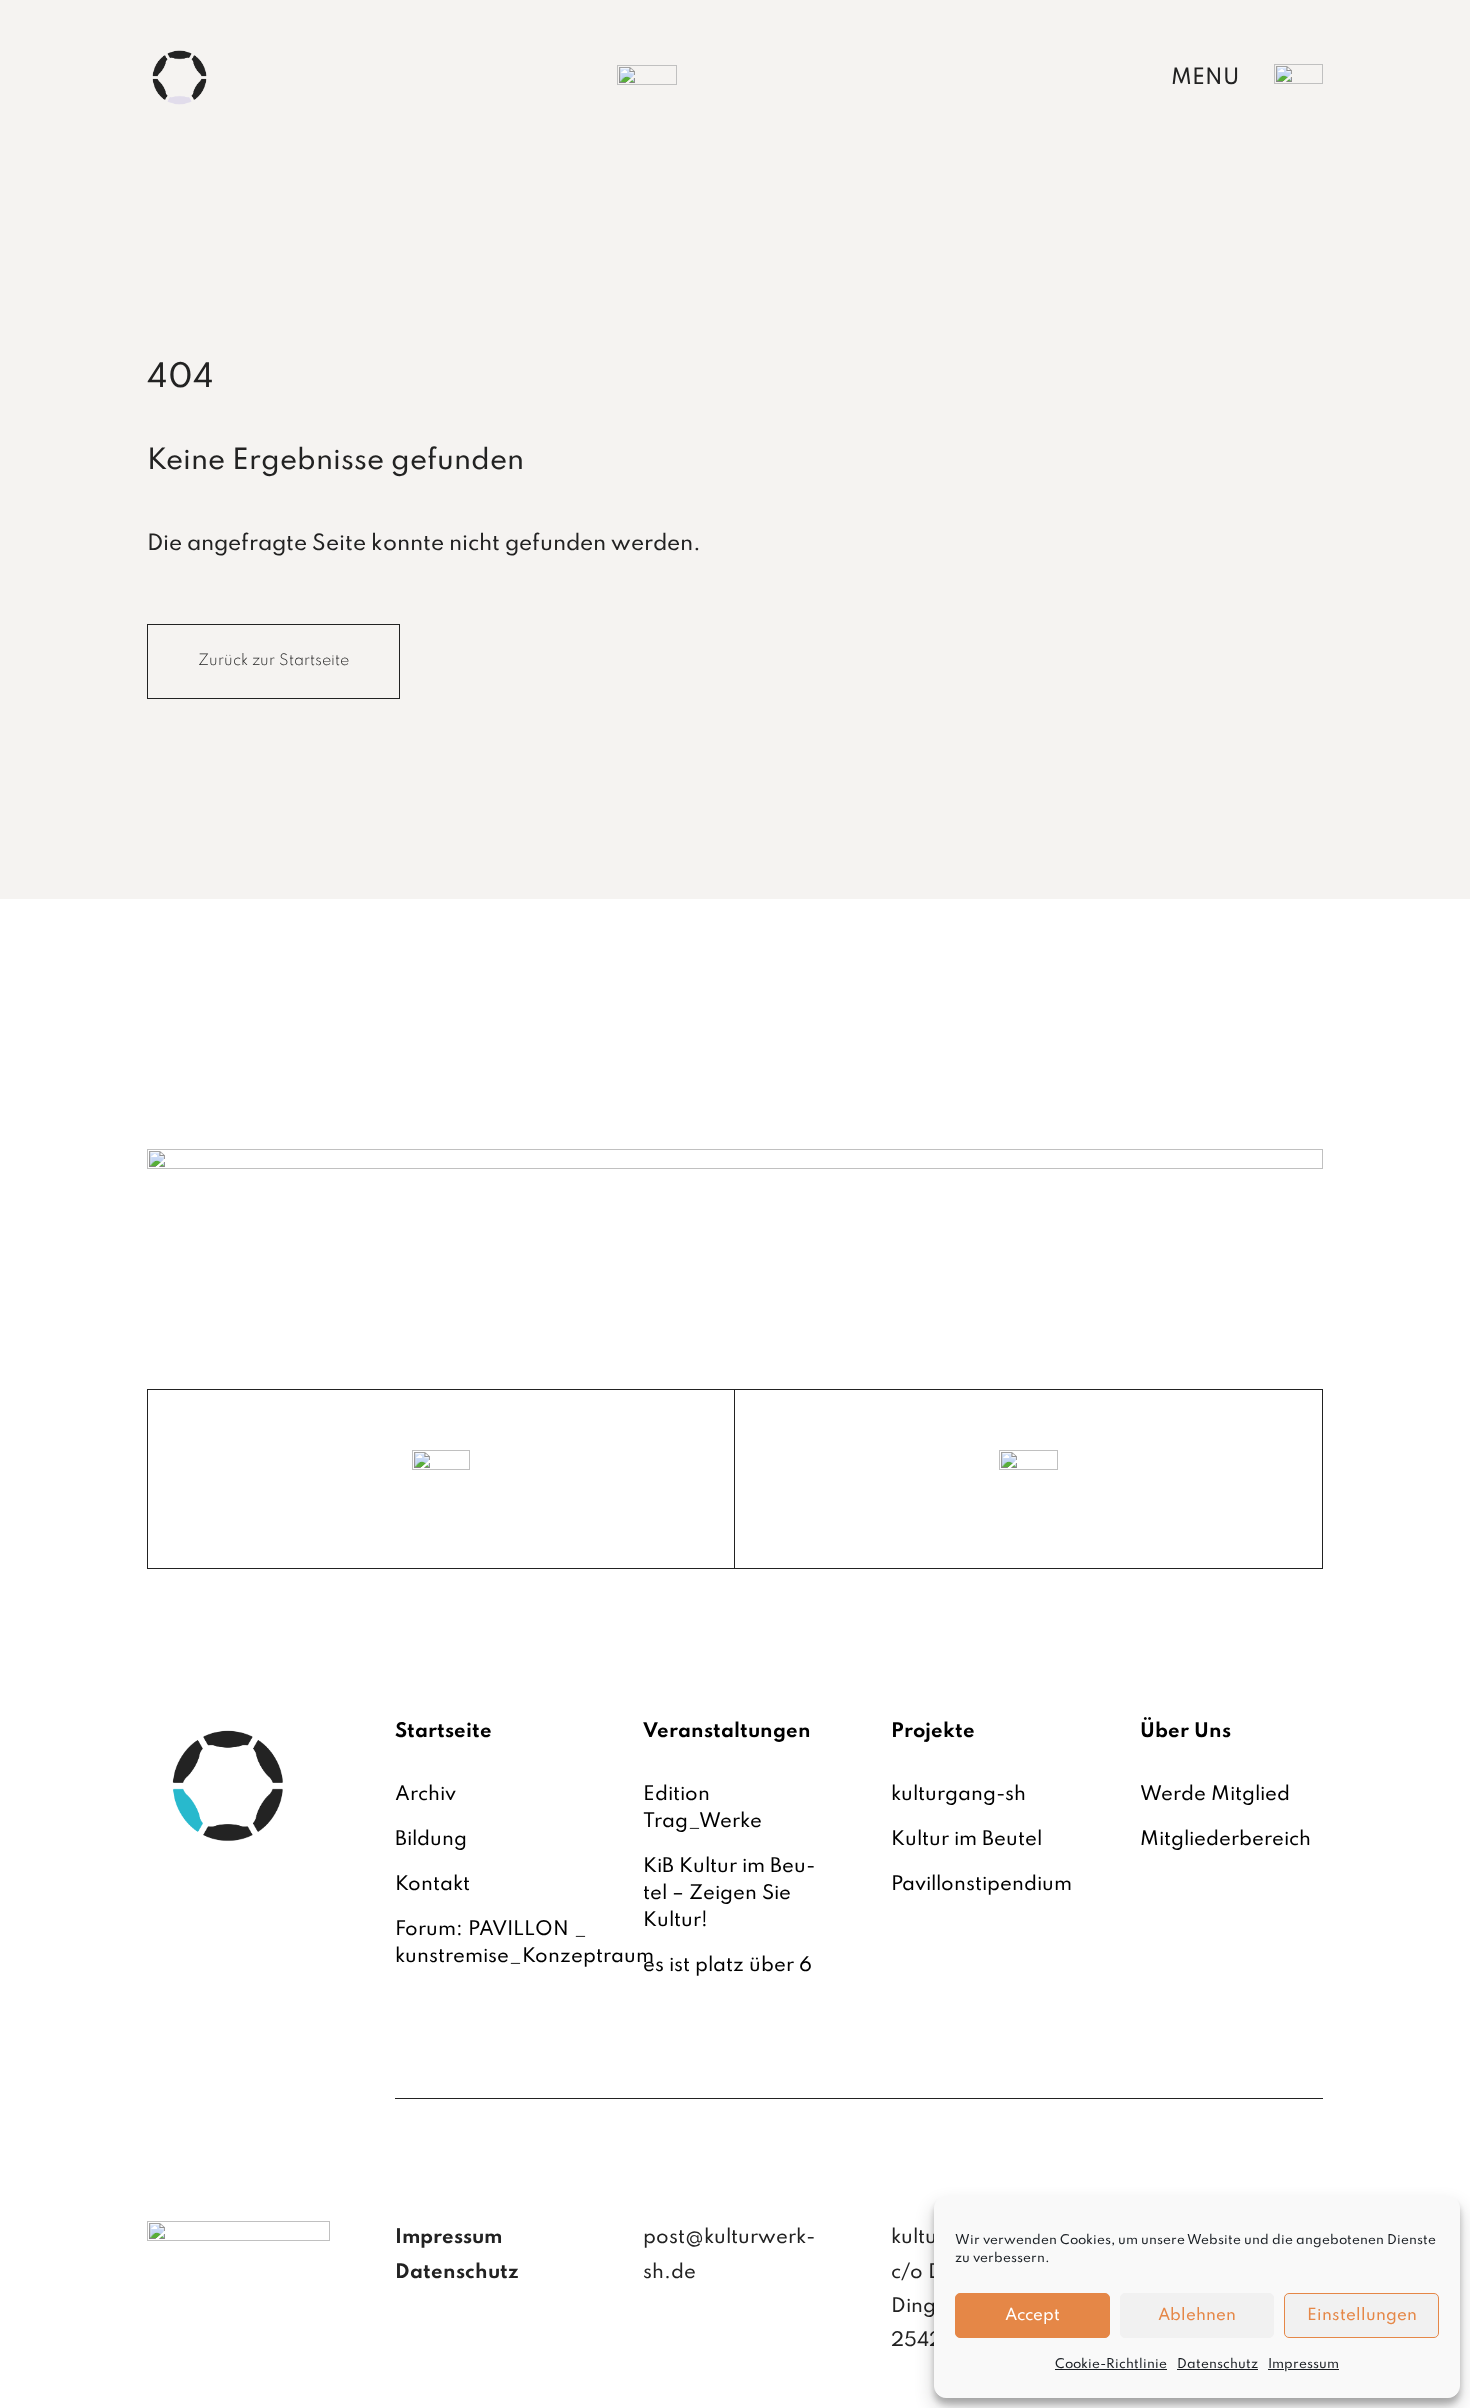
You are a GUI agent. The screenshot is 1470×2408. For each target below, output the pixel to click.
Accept (1032, 2315)
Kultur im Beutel (966, 1840)
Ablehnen (1197, 2315)
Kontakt (432, 1885)
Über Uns (1185, 1732)
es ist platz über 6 (727, 1966)
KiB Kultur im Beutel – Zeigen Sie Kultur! (729, 1894)
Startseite (443, 1732)
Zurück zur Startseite (273, 661)
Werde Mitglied (1215, 1795)
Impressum (1303, 2364)
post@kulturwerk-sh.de (729, 2255)
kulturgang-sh (958, 1795)
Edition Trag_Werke (702, 1808)
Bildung (431, 1840)
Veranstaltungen (727, 1732)
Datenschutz (1217, 2364)
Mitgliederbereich (1225, 1840)
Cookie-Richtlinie (1111, 2364)
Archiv (425, 1795)
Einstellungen (1362, 2315)
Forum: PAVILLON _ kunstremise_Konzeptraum (524, 1943)
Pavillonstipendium (981, 1885)
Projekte (933, 1732)
